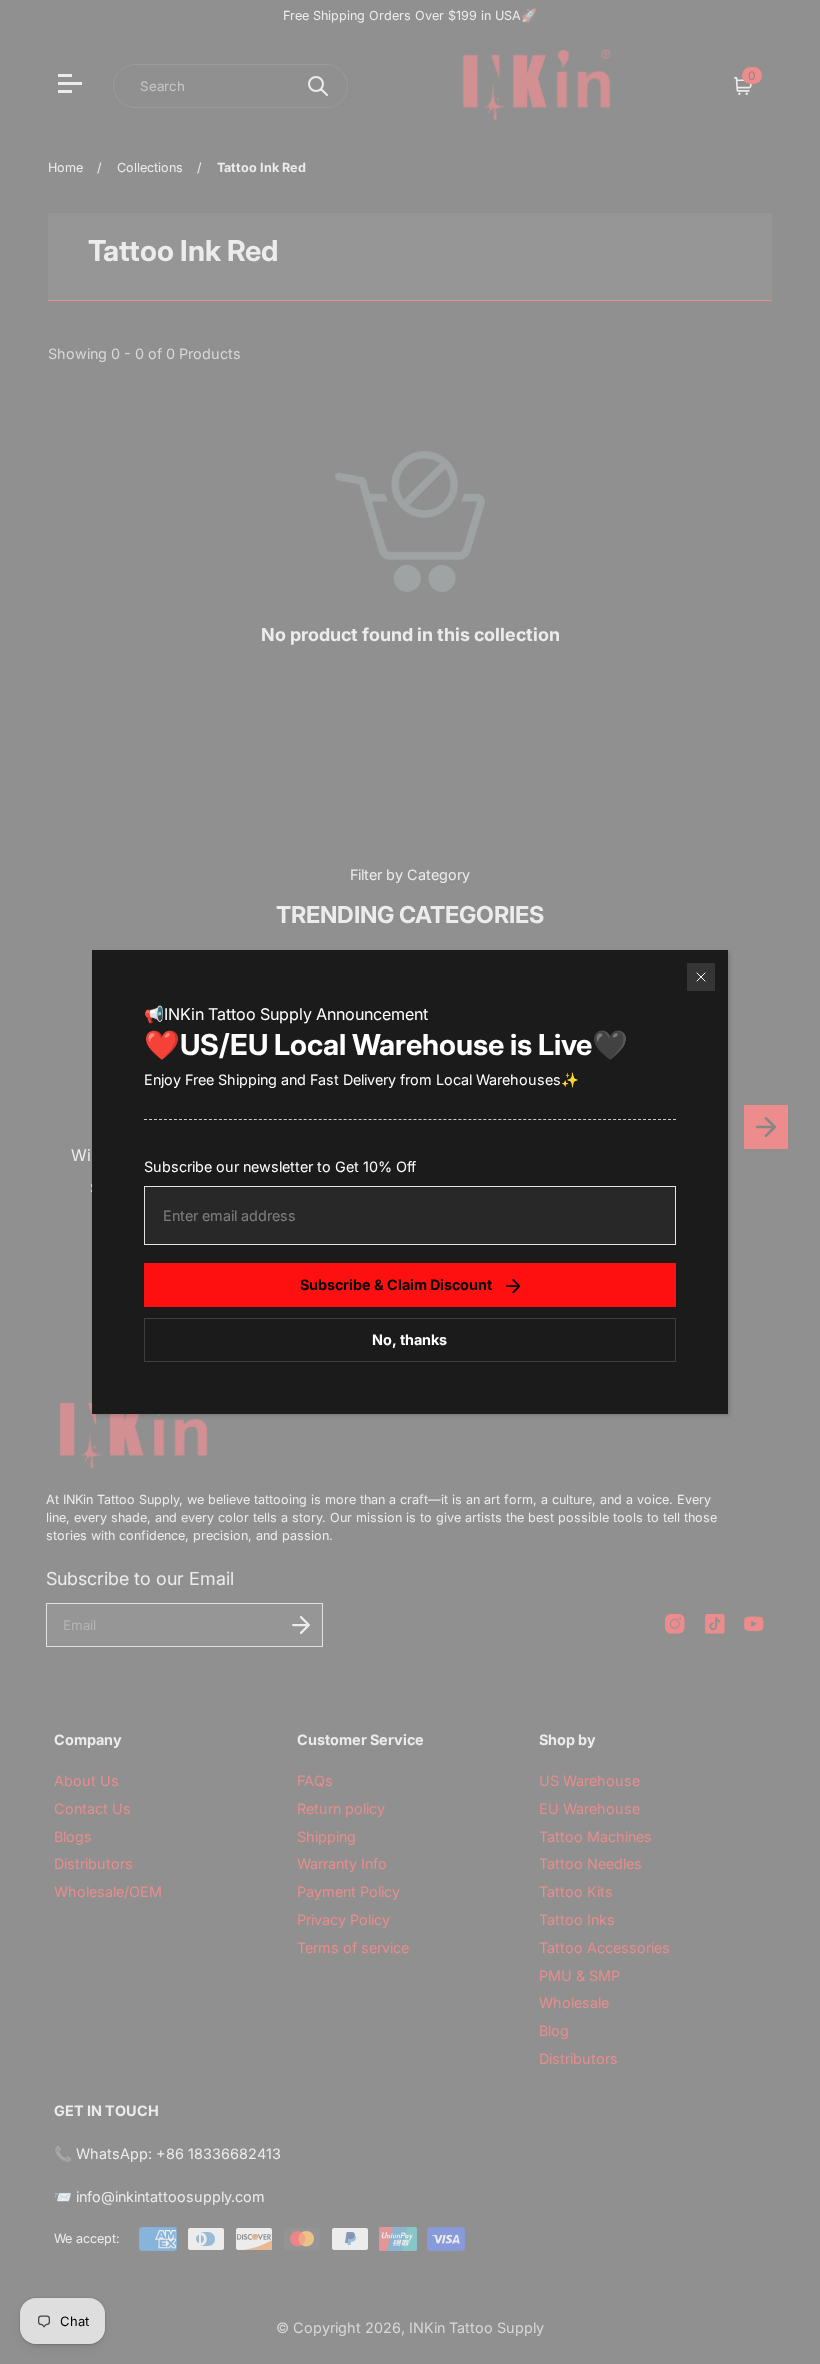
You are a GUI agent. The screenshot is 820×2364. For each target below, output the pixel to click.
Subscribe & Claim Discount (396, 1284)
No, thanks (409, 1339)
